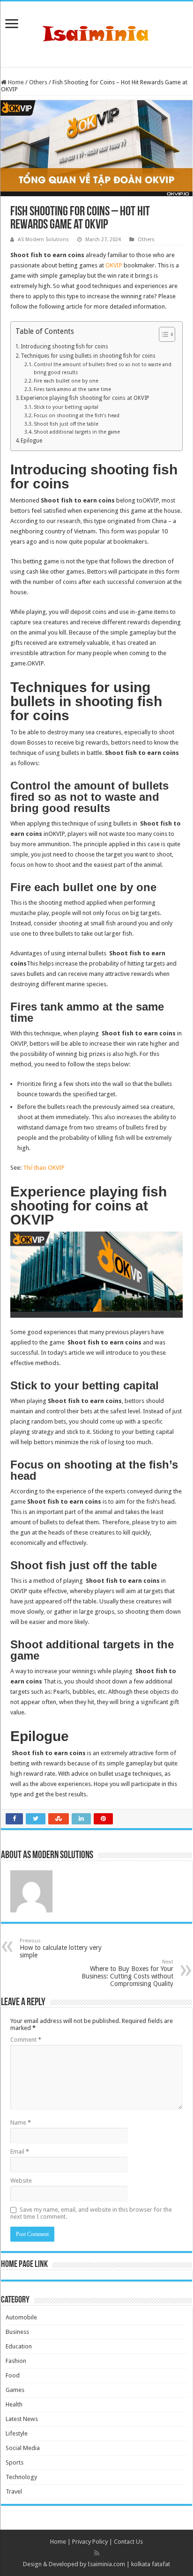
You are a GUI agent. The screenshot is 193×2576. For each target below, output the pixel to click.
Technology (21, 2477)
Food (13, 2375)
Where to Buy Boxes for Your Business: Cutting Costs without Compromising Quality (127, 1973)
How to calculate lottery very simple (61, 1948)
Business (17, 2332)
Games (15, 2390)
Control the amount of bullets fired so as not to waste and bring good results (103, 369)
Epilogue (31, 441)
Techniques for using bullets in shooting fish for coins (88, 356)
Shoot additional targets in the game (77, 432)
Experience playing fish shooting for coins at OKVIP (85, 398)
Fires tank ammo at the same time (72, 389)
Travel (14, 2491)
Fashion (16, 2361)
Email (20, 2152)
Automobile (21, 2317)
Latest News (22, 2419)
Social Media (23, 2448)
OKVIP (114, 265)
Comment (26, 2040)
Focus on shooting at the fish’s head (77, 416)
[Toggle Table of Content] (162, 334)
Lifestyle (17, 2433)
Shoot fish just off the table (66, 424)
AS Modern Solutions (43, 240)
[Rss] (97, 2553)
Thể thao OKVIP (44, 1168)
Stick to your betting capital (66, 407)
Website (21, 2181)
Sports (15, 2462)
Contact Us (128, 2542)
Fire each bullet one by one (66, 381)
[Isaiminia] (96, 32)
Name (21, 2122)
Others (38, 82)
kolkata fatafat (151, 2564)
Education (19, 2346)
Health (14, 2404)
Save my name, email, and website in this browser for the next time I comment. (91, 2213)
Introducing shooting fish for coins (64, 347)
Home (15, 82)
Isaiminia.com (106, 2564)
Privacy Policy (90, 2542)
